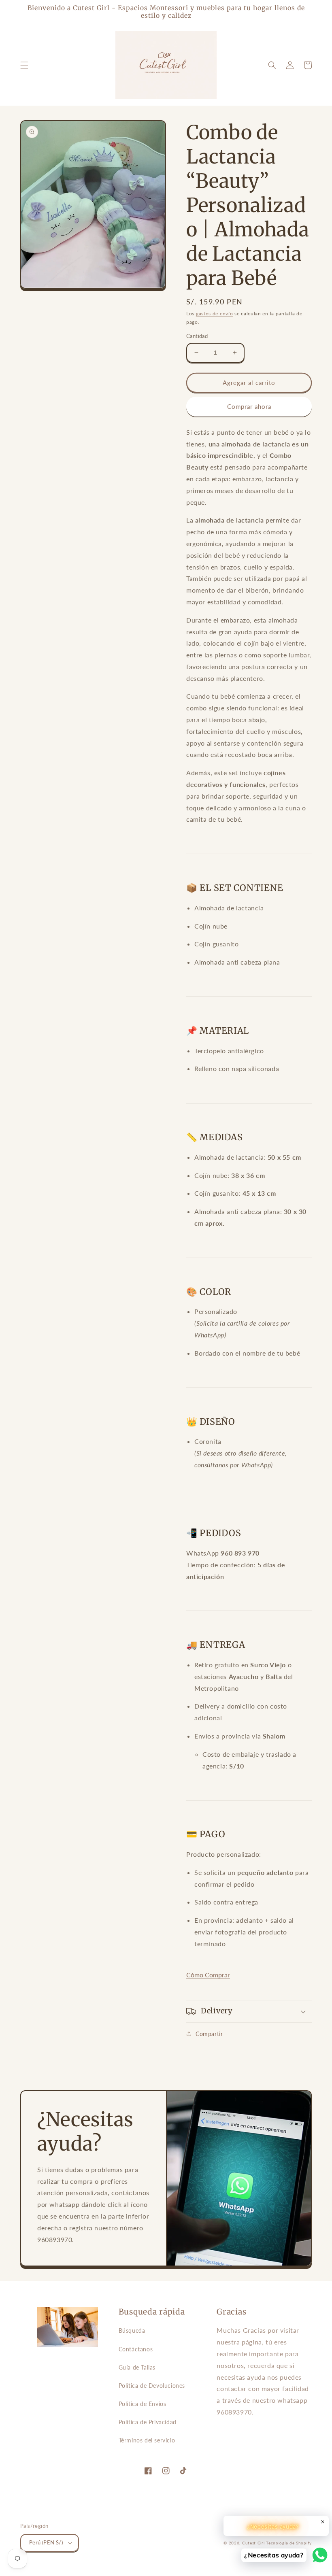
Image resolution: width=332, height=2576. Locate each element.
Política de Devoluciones (152, 2386)
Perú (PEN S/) (46, 2542)
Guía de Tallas (137, 2367)
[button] (24, 65)
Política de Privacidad (148, 2422)
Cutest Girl (254, 2543)
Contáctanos (136, 2349)
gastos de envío (215, 313)
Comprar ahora (249, 406)
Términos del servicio (147, 2440)
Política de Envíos (143, 2404)
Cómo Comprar (208, 1975)
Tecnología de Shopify (289, 2543)
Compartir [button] (209, 2034)
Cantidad (197, 336)
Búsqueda (132, 2331)
